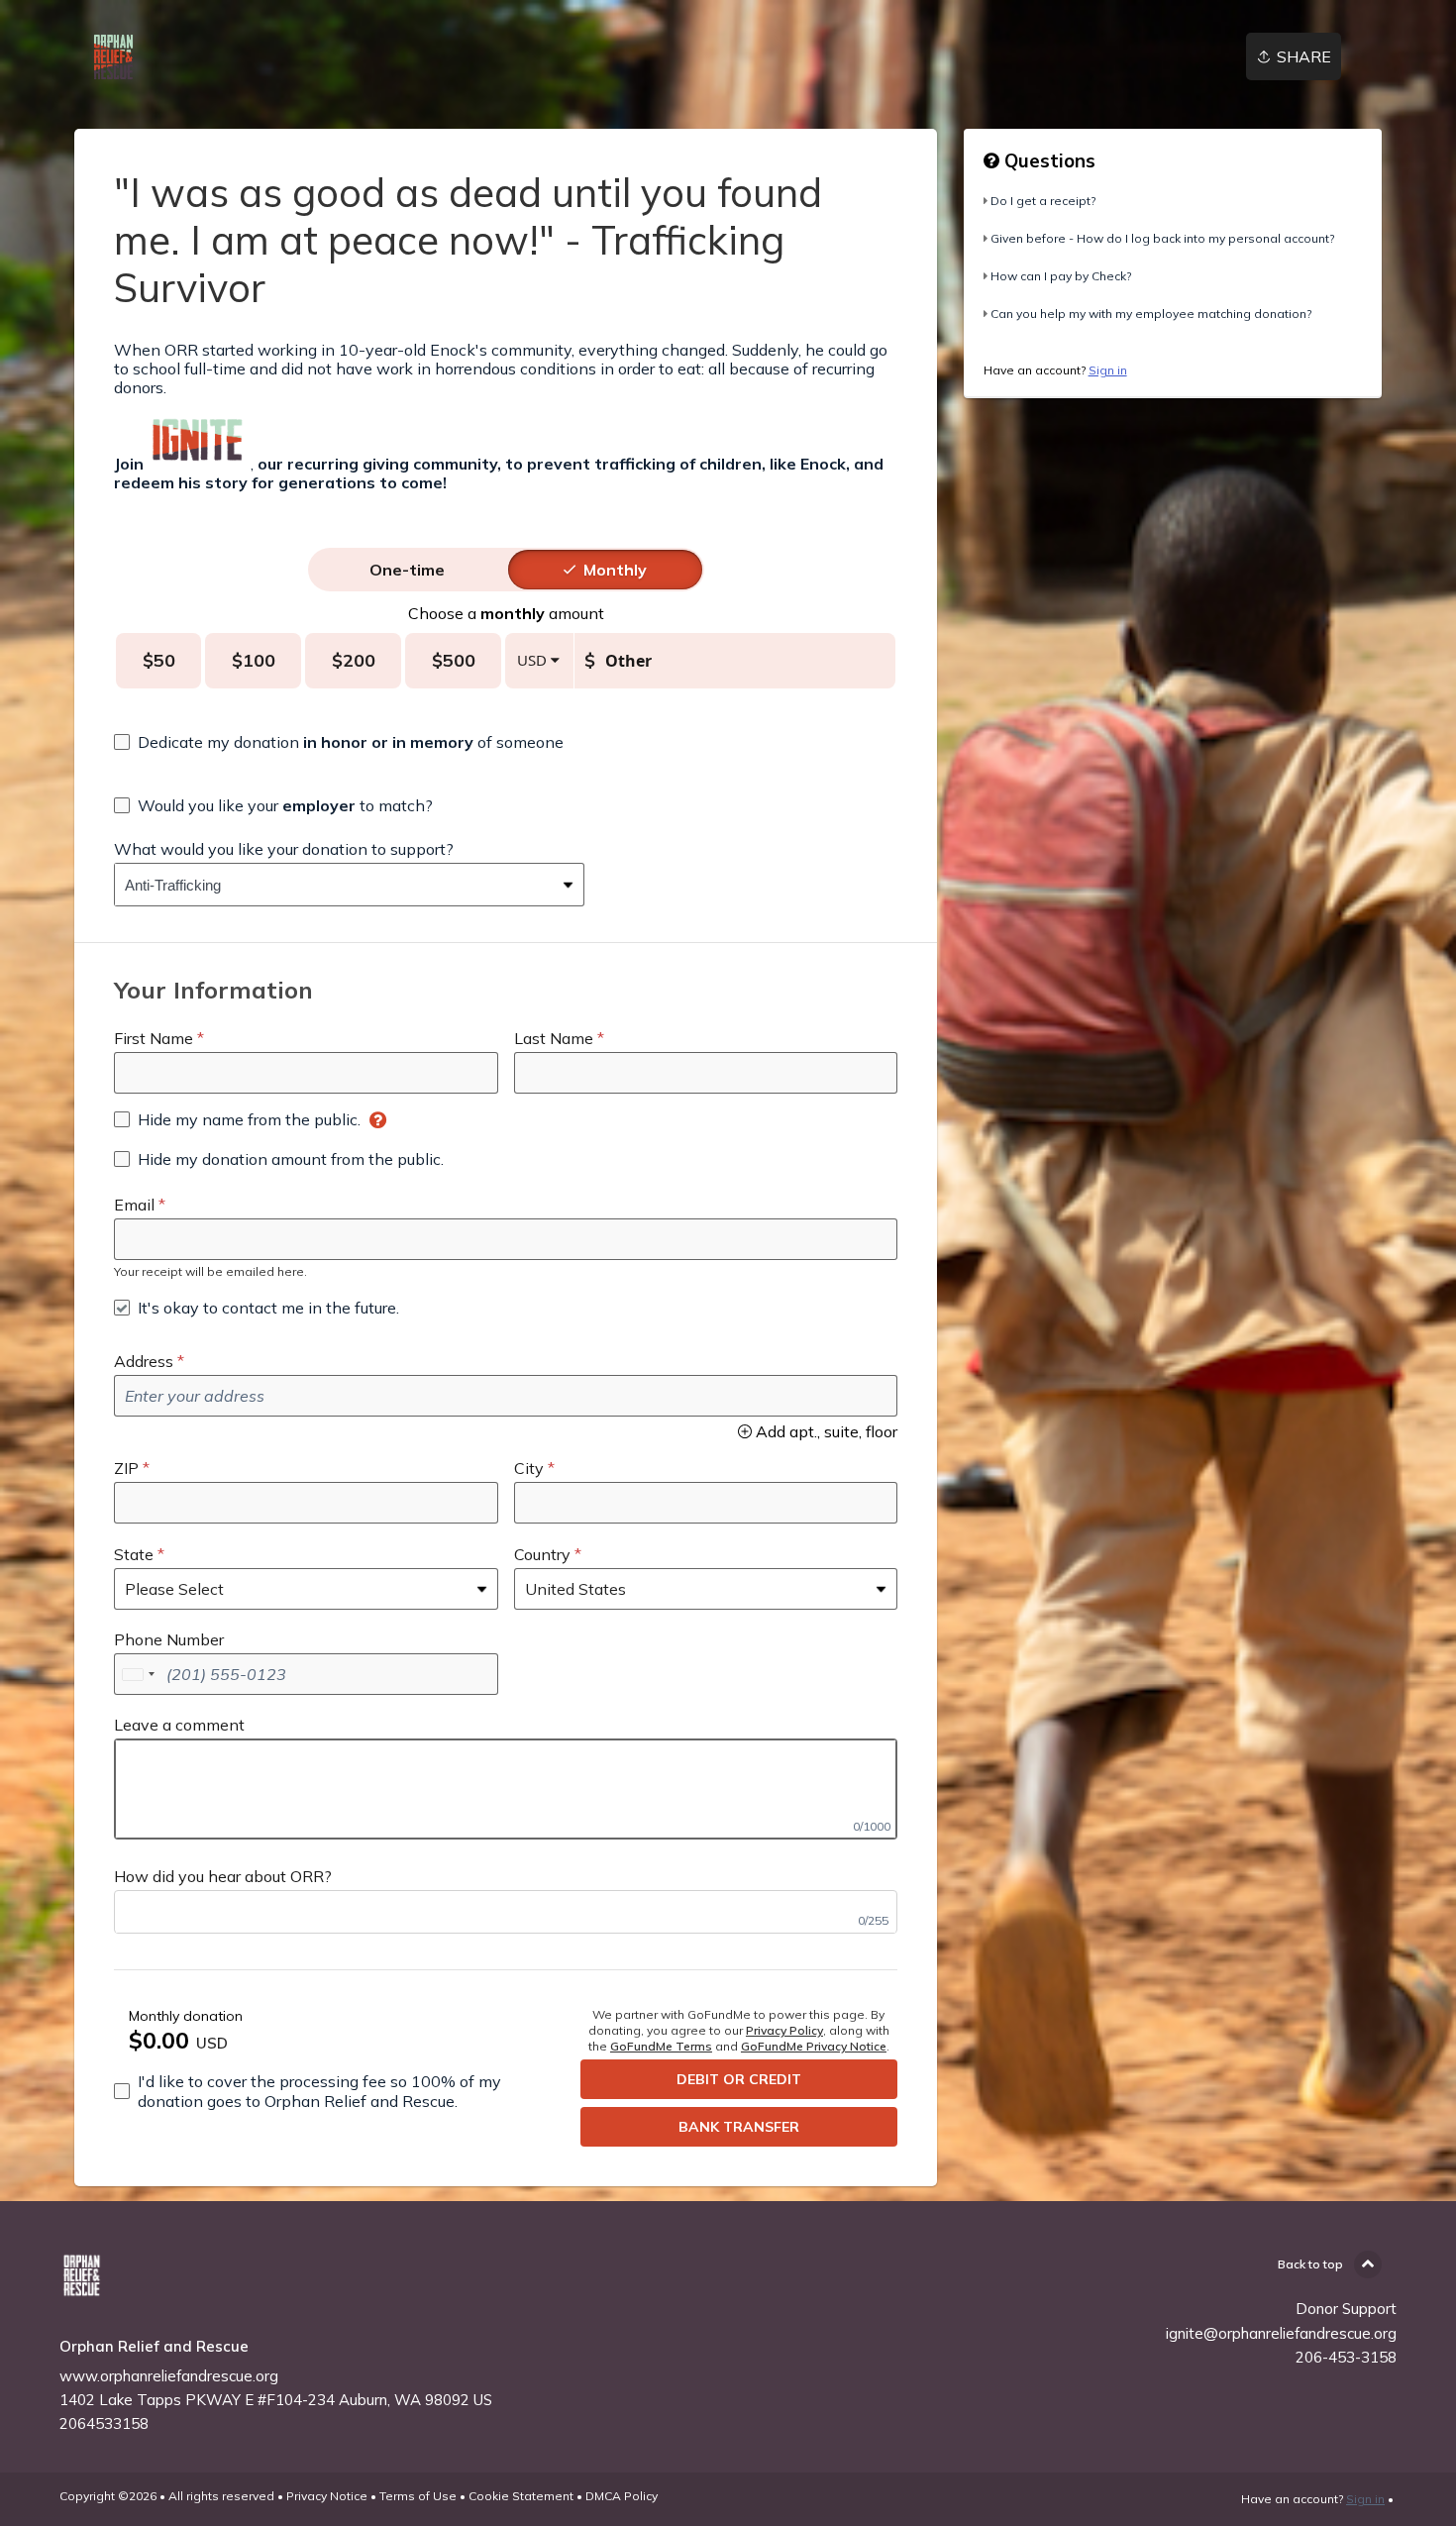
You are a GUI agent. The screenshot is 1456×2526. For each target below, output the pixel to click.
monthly (615, 570)
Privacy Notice (327, 2496)
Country (542, 1554)
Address (144, 1361)
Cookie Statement (521, 2496)
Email (134, 1205)
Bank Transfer (739, 2127)
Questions (1047, 160)
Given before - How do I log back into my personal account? (1162, 238)
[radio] (407, 570)
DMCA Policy (622, 2496)
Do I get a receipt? (1043, 201)
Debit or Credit (739, 2079)
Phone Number (169, 1639)
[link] (113, 57)
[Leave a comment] (506, 1789)
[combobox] (334, 885)
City (529, 1468)
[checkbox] (339, 742)
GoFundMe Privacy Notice (814, 2046)
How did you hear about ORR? (223, 1876)
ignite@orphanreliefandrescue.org (1281, 2333)
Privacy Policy (784, 2030)
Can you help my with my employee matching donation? (1151, 314)
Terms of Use (418, 2496)
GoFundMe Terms (661, 2046)
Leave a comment (179, 1725)
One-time (407, 570)
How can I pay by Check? (1061, 276)
